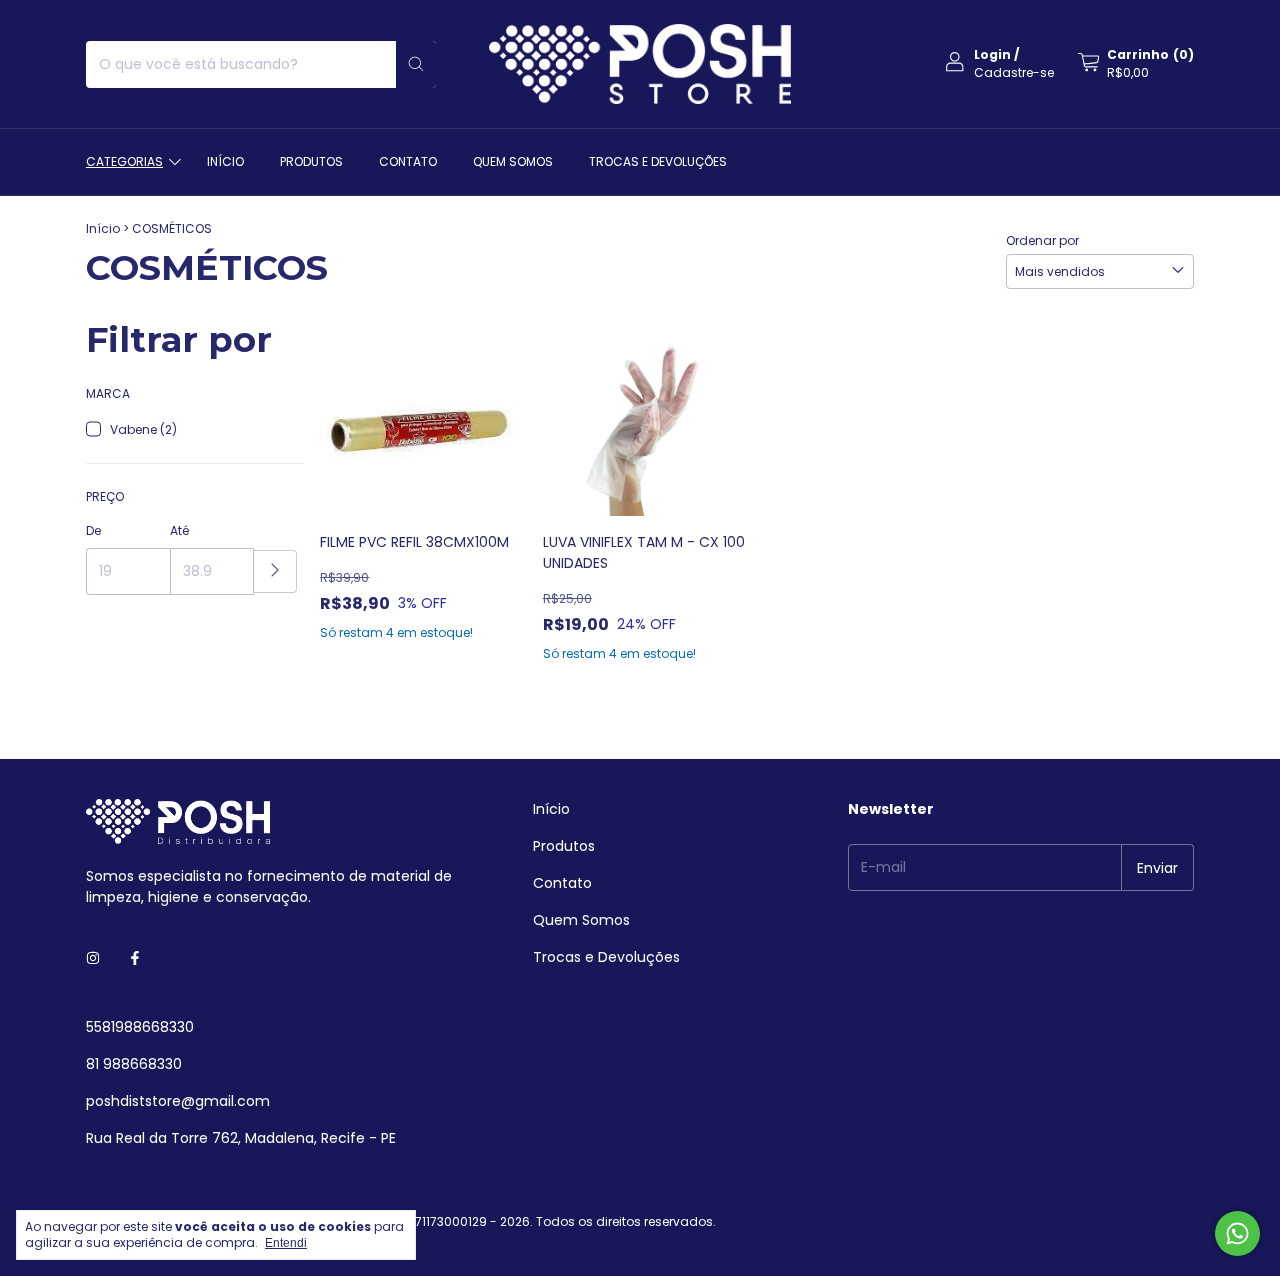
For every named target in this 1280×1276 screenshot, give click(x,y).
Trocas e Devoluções (658, 161)
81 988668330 (134, 1064)
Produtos (311, 161)
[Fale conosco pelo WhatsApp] (1237, 1233)
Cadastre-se (1014, 72)
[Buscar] (416, 64)
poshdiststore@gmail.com (178, 1101)
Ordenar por (1042, 240)
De (93, 530)
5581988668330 (140, 1027)
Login (992, 54)
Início (225, 161)
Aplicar (275, 571)
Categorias (124, 161)
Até (179, 530)
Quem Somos (513, 161)
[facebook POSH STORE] (135, 958)
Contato (408, 161)
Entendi (286, 1243)
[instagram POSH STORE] (93, 958)
